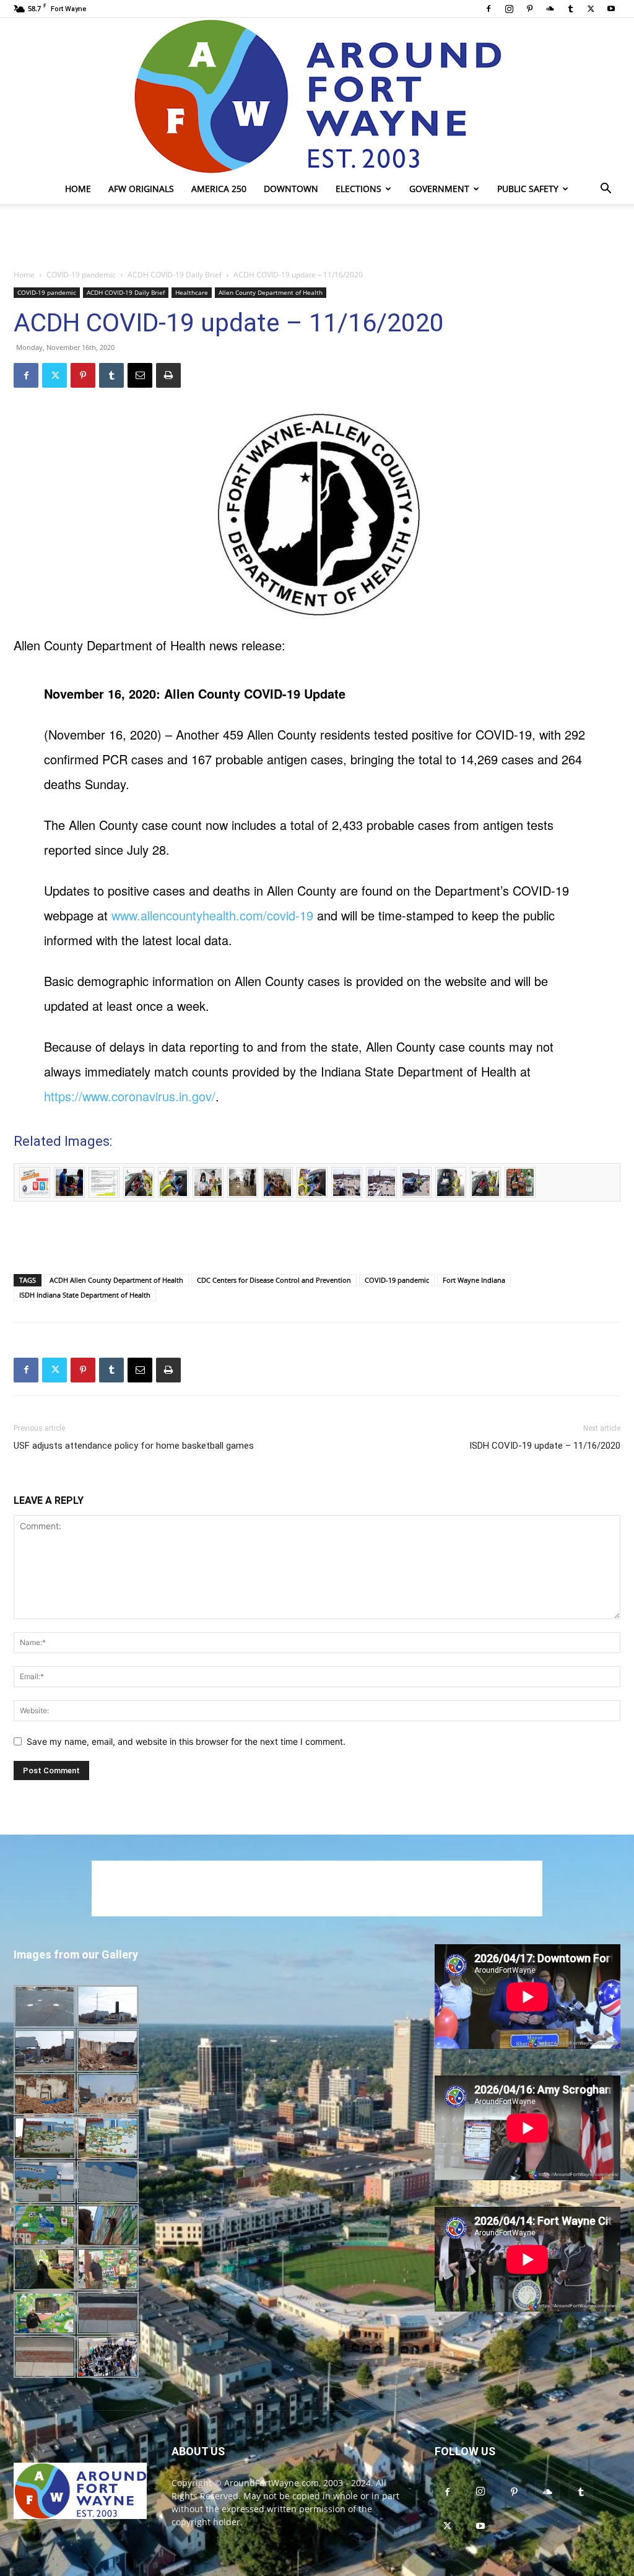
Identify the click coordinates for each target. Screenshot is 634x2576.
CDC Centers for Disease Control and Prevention (274, 1280)
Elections (358, 189)
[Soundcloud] (550, 9)
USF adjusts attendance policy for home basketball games (134, 1446)
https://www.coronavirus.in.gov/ (130, 1096)
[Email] (140, 375)
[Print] (168, 375)
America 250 (219, 189)
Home (78, 189)
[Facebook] (489, 9)
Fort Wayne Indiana (474, 1280)
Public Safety (528, 189)
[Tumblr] (570, 9)
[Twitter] (591, 9)
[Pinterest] (529, 9)
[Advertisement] (317, 237)
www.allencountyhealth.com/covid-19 (212, 915)
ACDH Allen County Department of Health (116, 1280)
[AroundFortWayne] (317, 96)
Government (439, 189)
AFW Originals (141, 189)
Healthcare (192, 292)
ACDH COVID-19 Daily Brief (175, 275)
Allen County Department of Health (271, 292)
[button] (606, 190)
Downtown (291, 189)
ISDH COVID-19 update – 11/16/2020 (545, 1446)
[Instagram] (509, 9)
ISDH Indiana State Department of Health (85, 1295)
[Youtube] (611, 9)
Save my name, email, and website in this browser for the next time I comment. (186, 1741)
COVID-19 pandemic (81, 275)
